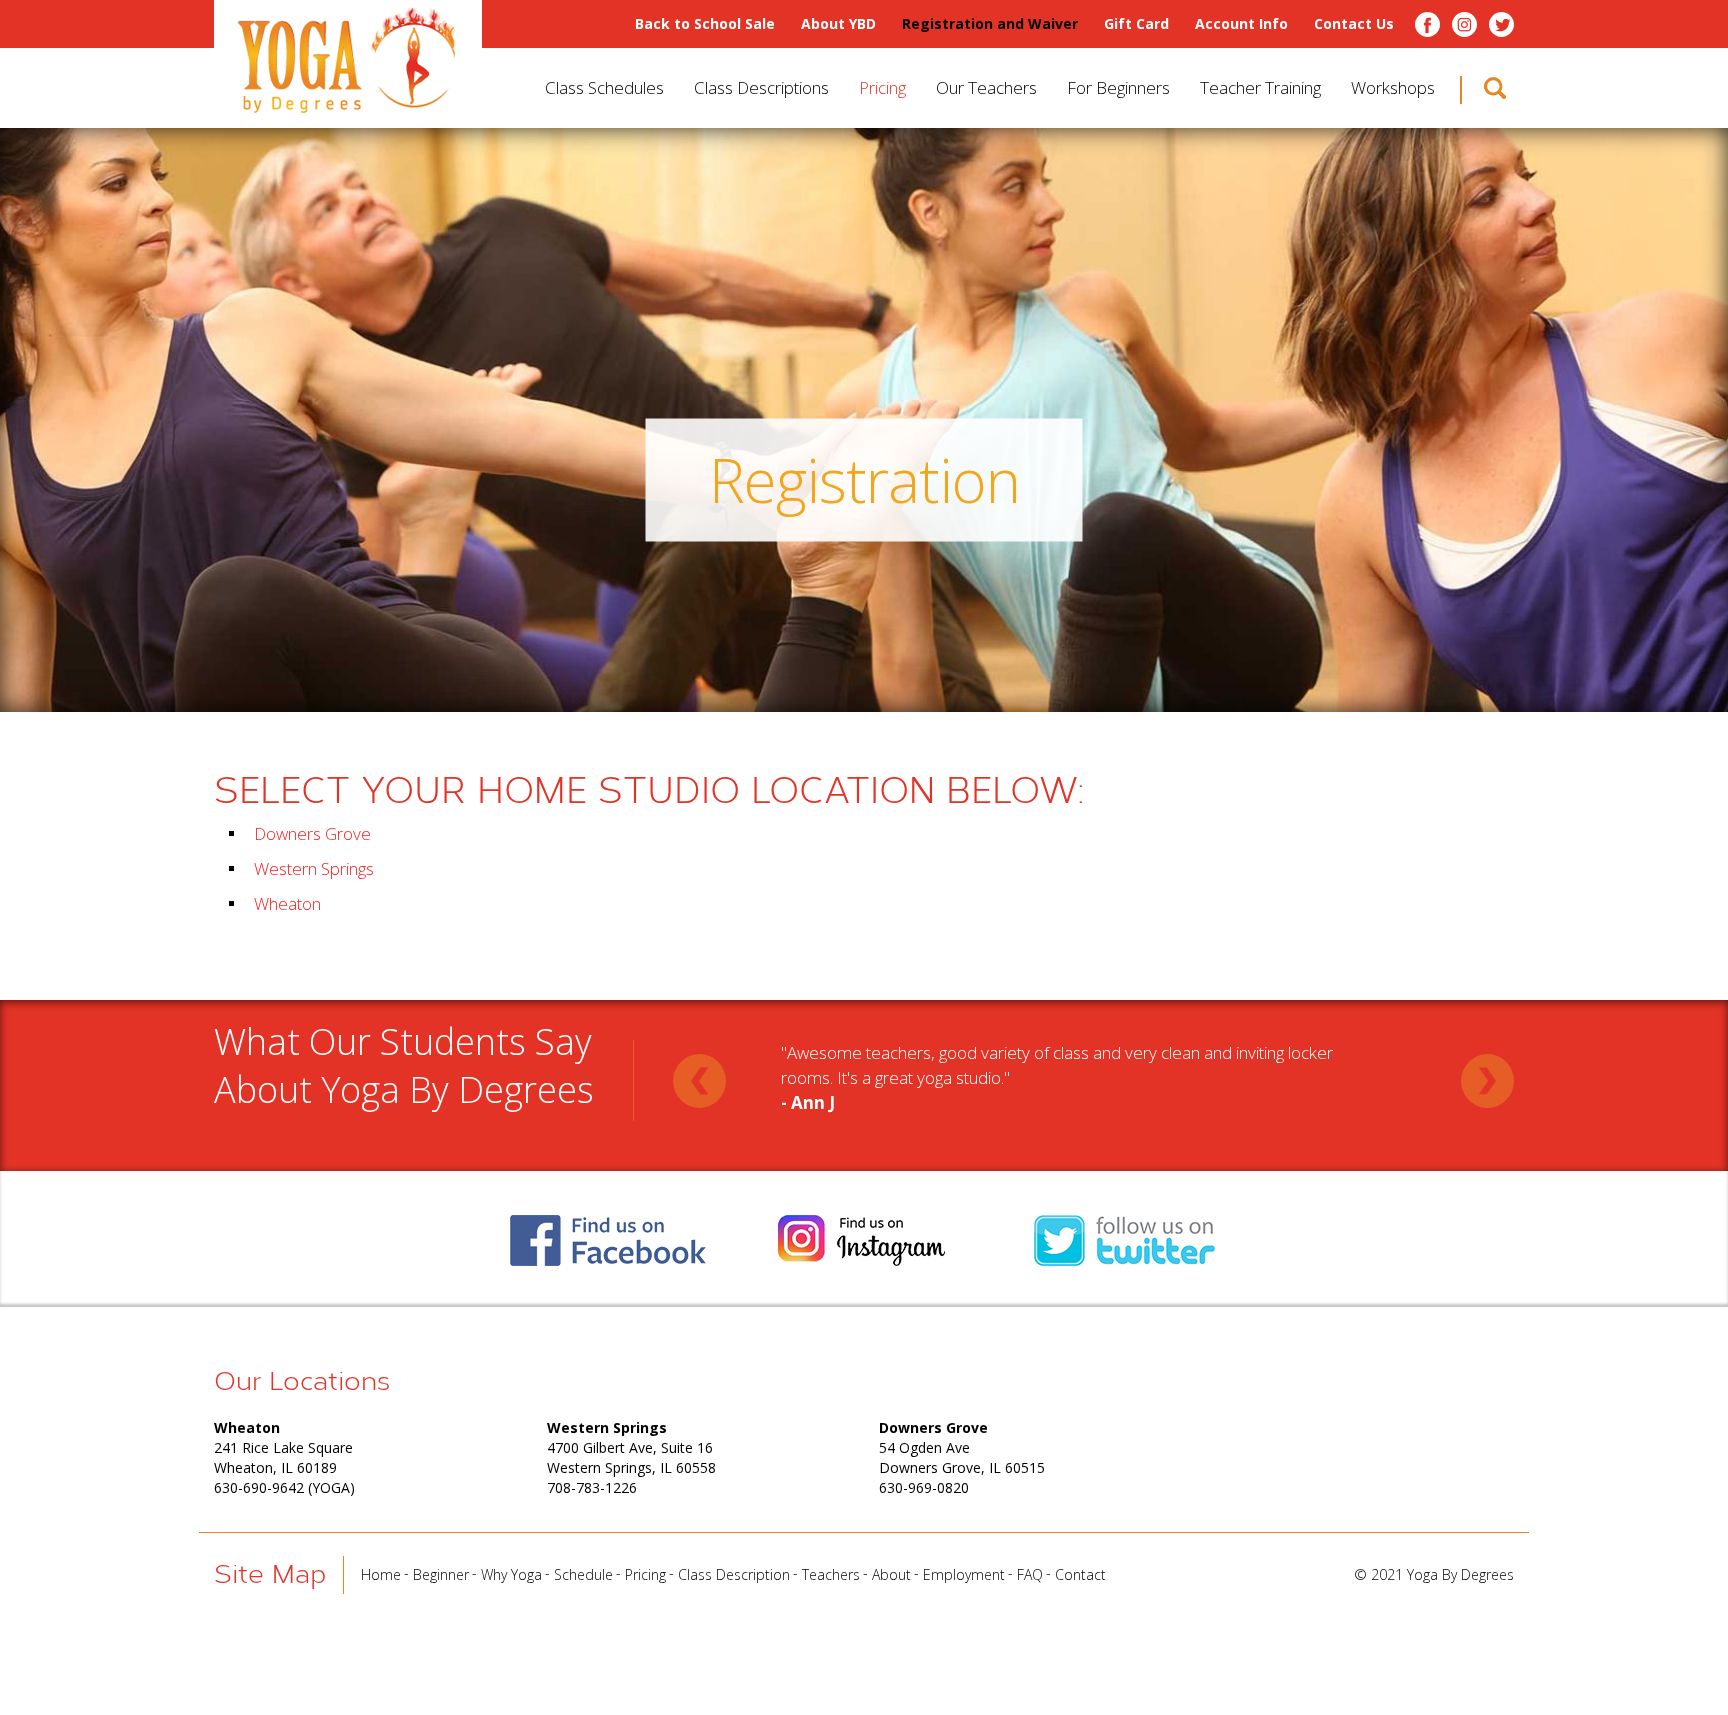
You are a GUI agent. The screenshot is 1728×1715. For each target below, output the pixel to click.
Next (1487, 1081)
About (891, 1574)
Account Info (1241, 24)
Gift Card (1136, 24)
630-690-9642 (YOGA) (284, 1487)
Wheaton (287, 903)
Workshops (1393, 87)
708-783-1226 (592, 1487)
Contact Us (1354, 24)
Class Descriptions (761, 87)
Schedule (583, 1574)
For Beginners (1118, 87)
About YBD (838, 24)
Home (381, 1574)
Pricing (882, 87)
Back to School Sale (705, 24)
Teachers (831, 1574)
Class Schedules (604, 87)
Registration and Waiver (990, 24)
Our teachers (986, 87)
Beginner (441, 1574)
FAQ (1030, 1574)
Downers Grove (312, 833)
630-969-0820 (924, 1487)
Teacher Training (1260, 87)
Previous (699, 1081)
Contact (1080, 1574)
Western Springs (314, 868)
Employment (964, 1574)
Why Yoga (511, 1574)
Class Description (734, 1574)
